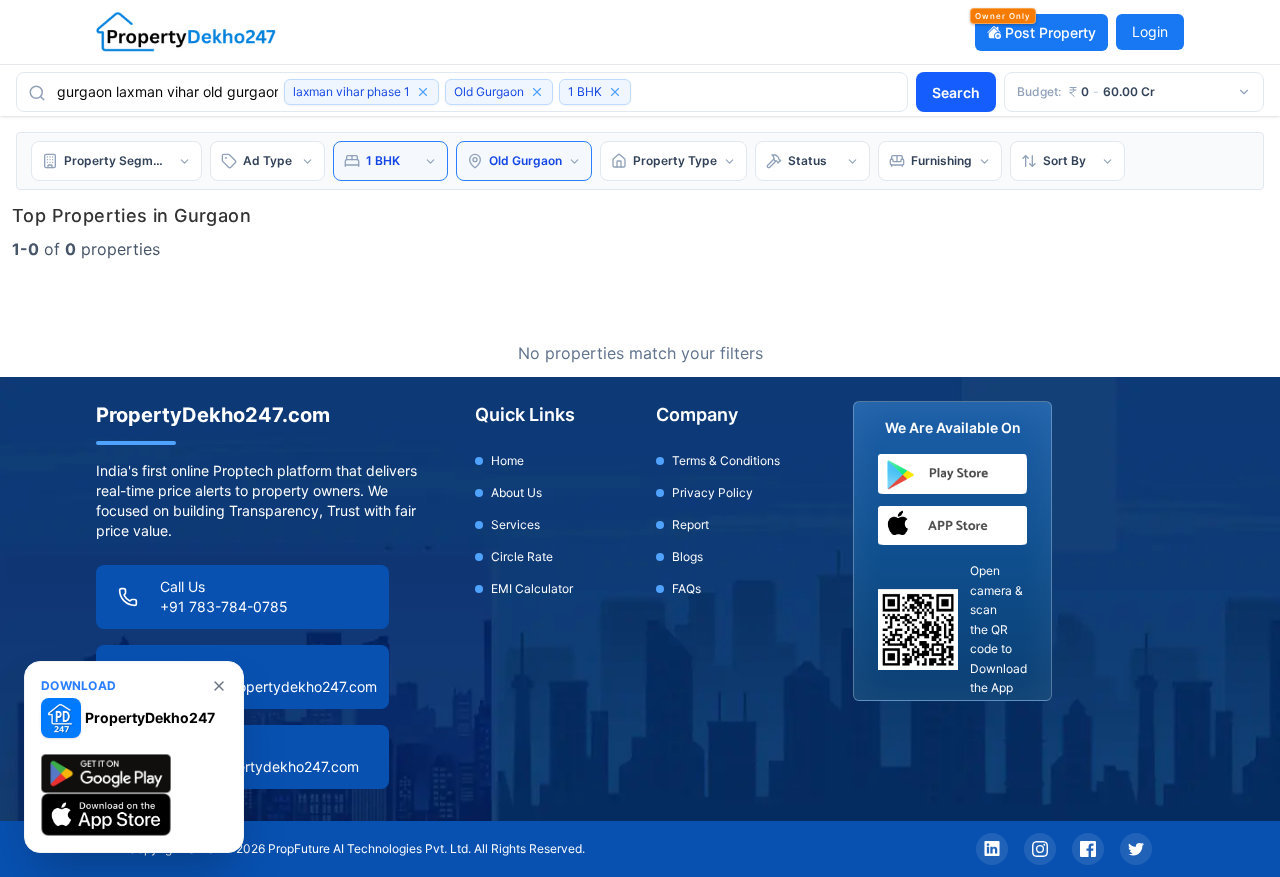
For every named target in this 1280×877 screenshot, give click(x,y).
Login (1150, 31)
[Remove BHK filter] (615, 92)
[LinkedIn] (992, 849)
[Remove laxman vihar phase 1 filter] (423, 92)
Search (956, 92)
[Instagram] (1040, 849)
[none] (219, 686)
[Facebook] (1088, 849)
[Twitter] (1136, 849)
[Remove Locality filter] (537, 92)
